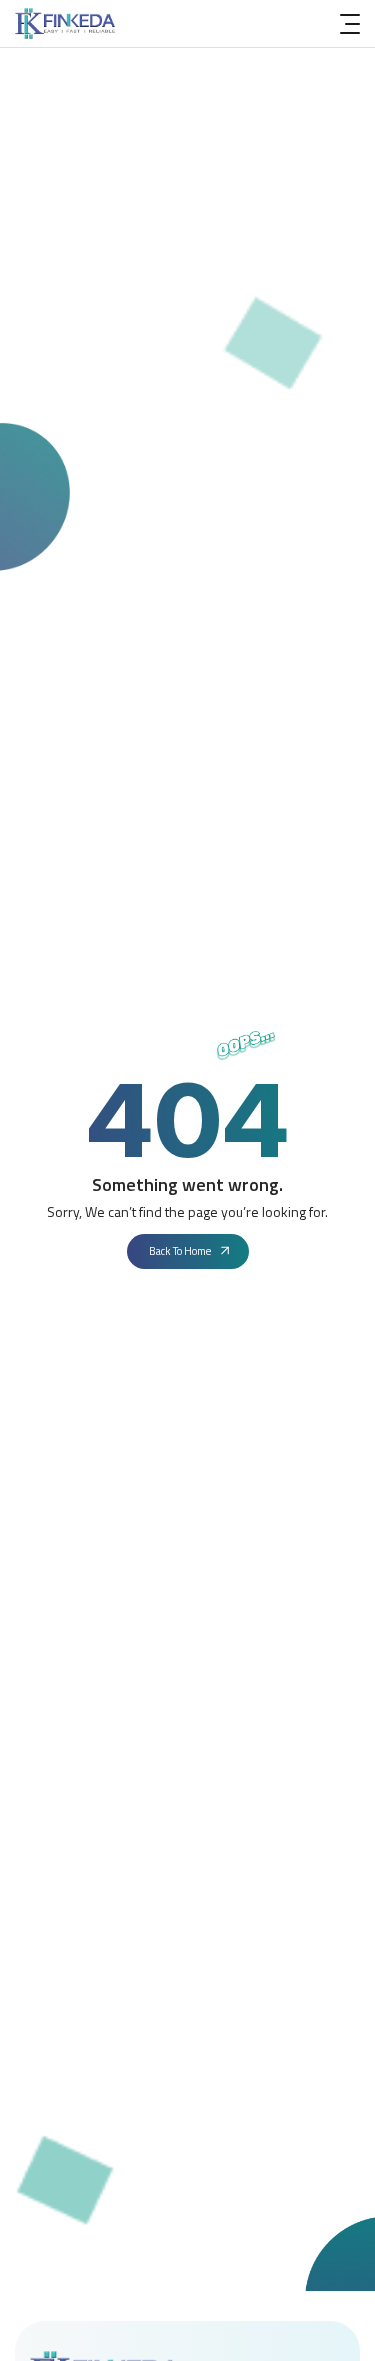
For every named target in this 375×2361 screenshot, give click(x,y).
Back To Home (180, 1251)
